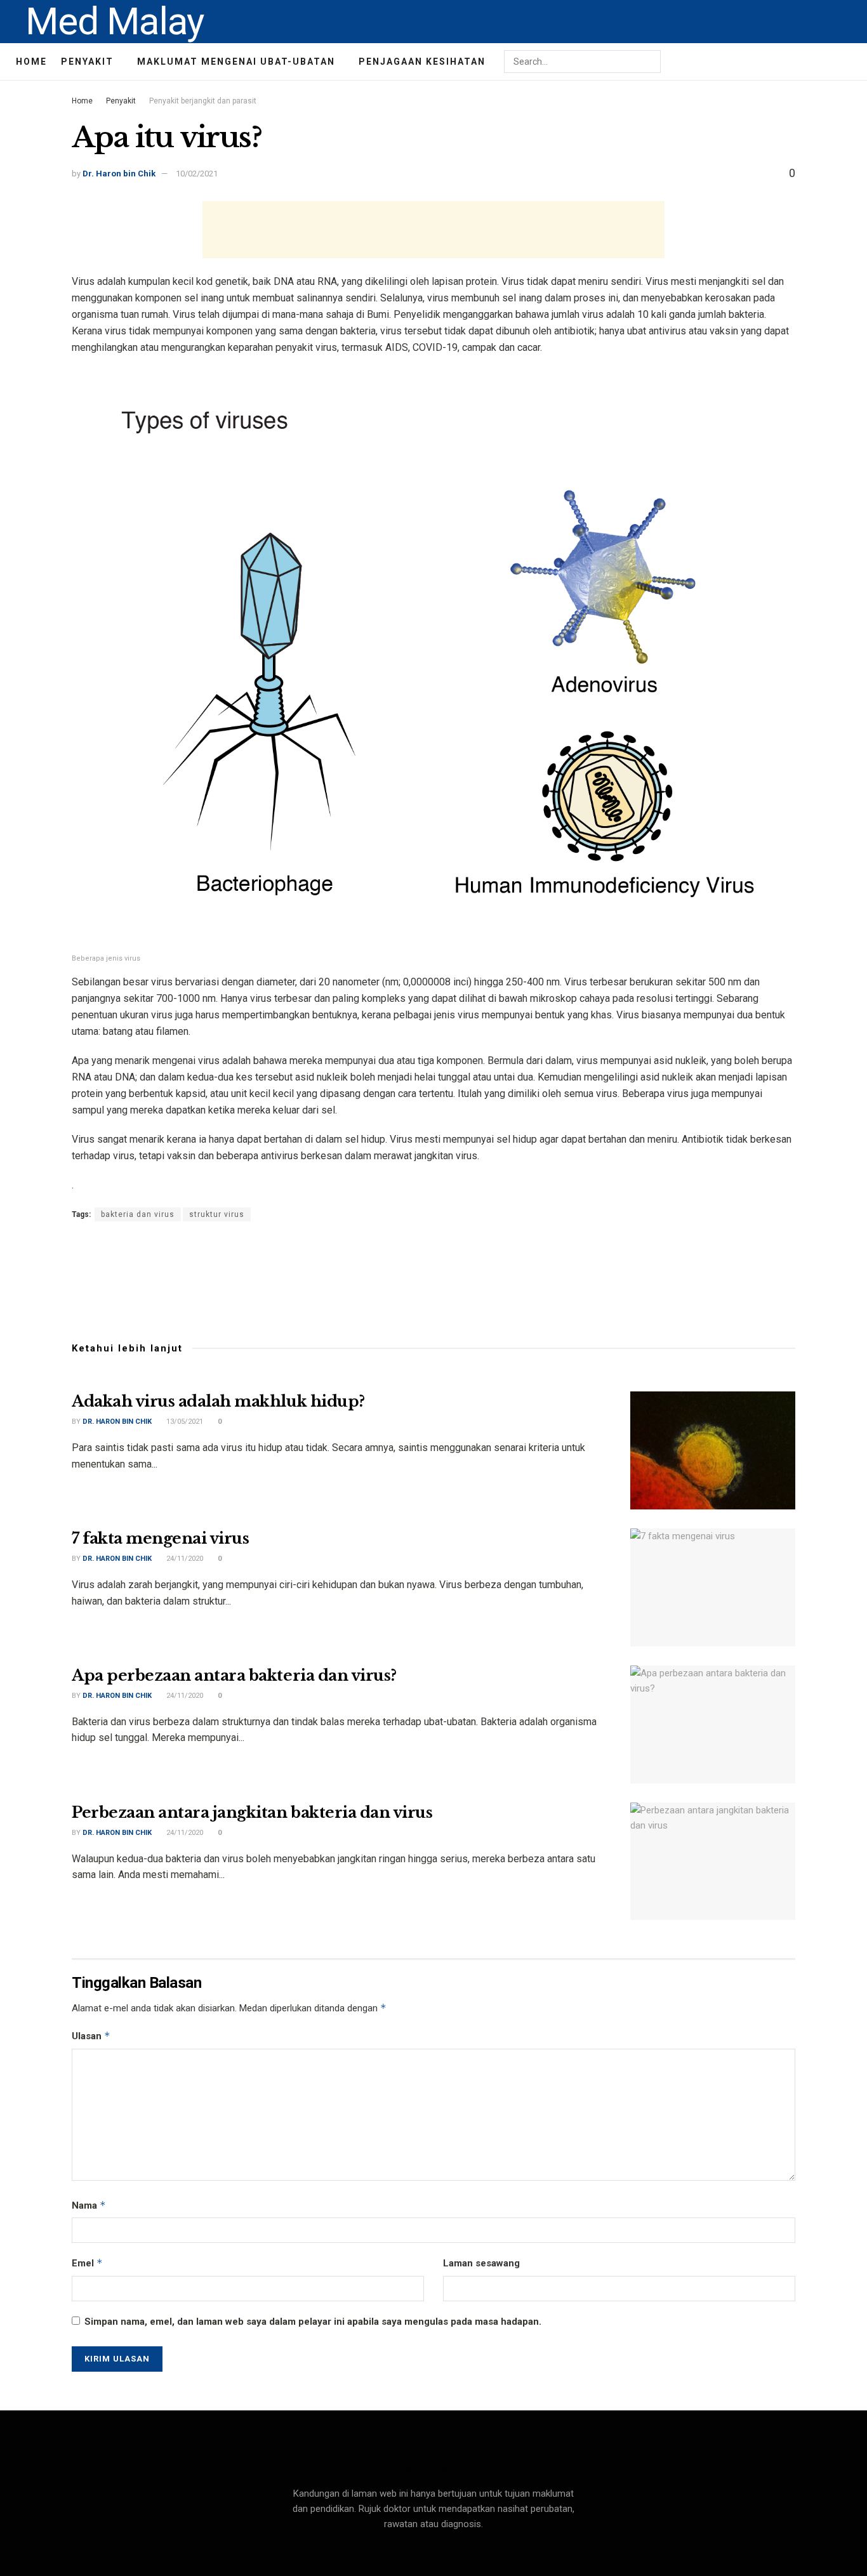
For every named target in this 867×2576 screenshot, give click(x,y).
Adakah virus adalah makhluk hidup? (218, 1401)
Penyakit (87, 62)
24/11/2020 (184, 1559)
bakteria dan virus (138, 1214)
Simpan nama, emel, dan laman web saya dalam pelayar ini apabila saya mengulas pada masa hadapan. (313, 2322)
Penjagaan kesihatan (422, 62)
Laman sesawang (481, 2263)
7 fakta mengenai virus (160, 1538)
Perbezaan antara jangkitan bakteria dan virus (252, 1812)
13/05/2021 (184, 1422)
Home (31, 62)
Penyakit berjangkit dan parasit (203, 101)
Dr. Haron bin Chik (119, 174)
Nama (89, 2205)
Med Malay (115, 22)
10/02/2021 (197, 174)
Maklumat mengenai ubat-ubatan (236, 62)
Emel (87, 2263)
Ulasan (91, 2036)
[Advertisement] (433, 230)
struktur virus (217, 1214)
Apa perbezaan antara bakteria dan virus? (234, 1675)
